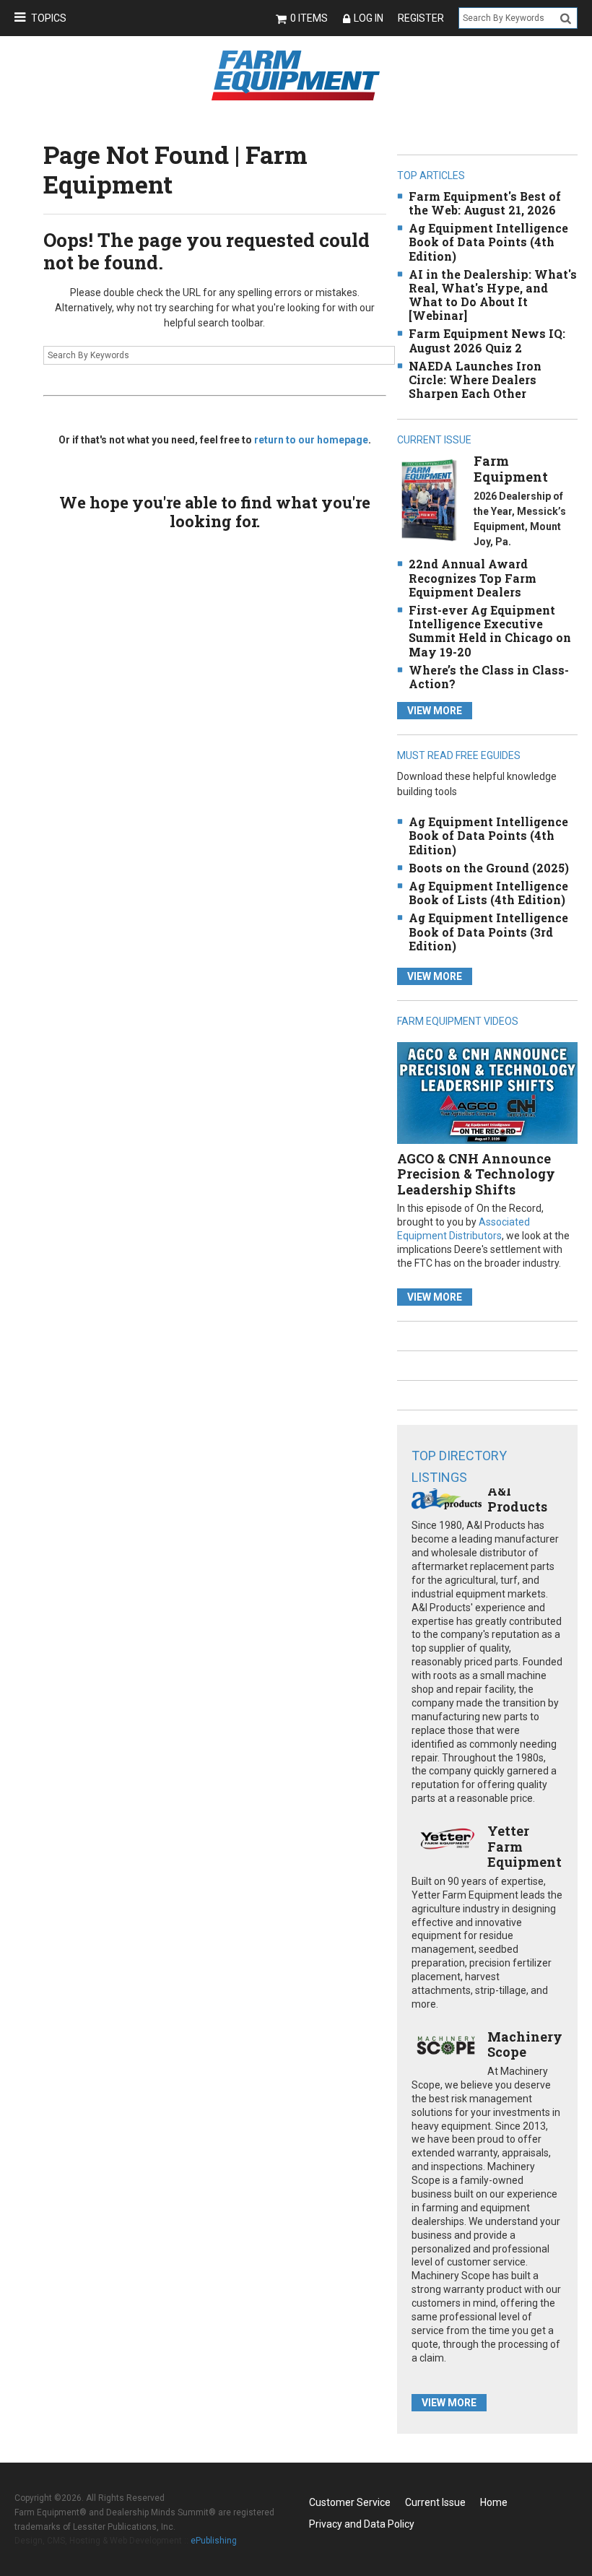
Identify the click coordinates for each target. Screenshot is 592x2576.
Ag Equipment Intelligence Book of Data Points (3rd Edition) (488, 931)
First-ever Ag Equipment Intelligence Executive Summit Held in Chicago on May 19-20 (490, 631)
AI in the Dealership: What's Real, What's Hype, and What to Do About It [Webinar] (493, 295)
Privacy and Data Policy (362, 2524)
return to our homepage (311, 440)
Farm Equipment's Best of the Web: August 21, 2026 (485, 203)
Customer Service (350, 2502)
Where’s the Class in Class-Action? (489, 677)
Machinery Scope (525, 2044)
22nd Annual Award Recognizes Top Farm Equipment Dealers (473, 577)
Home (494, 2502)
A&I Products (517, 1499)
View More (435, 711)
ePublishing (214, 2541)
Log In (369, 18)
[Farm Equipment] (429, 500)
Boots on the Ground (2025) (489, 868)
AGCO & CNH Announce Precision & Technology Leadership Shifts (476, 1174)
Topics (49, 18)
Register (421, 18)
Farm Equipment (511, 469)
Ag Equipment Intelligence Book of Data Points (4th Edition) (488, 242)
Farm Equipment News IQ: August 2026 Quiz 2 (487, 340)
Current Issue (435, 2502)
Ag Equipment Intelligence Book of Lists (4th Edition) (488, 893)
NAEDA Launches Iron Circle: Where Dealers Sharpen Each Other (475, 380)
